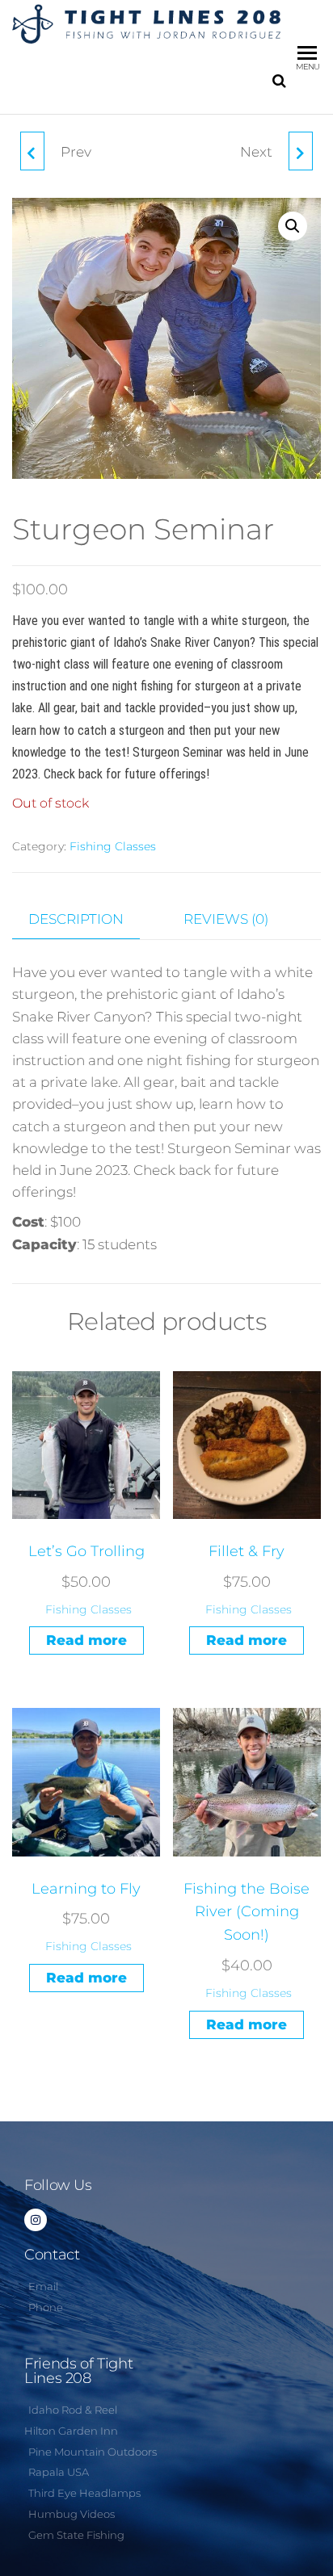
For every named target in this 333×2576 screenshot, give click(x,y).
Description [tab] (76, 919)
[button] (293, 226)
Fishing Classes (113, 846)
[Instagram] (36, 2220)
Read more (86, 1640)
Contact (52, 2255)
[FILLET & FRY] (32, 151)
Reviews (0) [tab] (226, 919)
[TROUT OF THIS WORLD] (301, 151)
